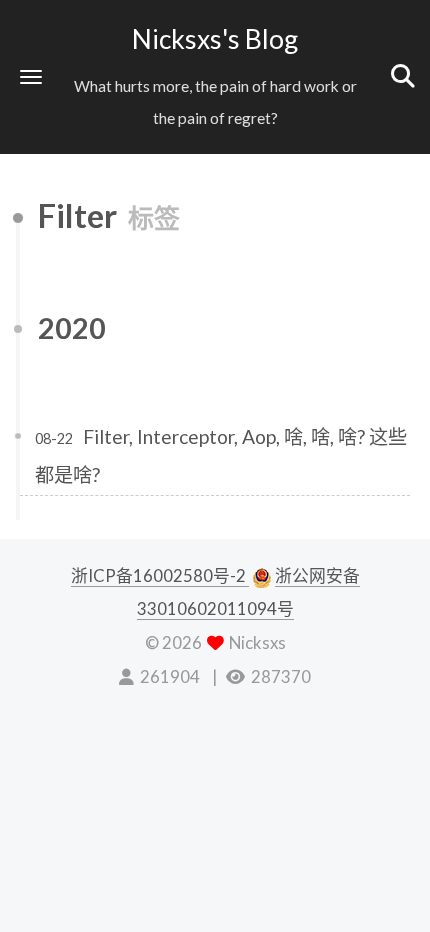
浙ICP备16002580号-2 (160, 575)
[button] (31, 76)
